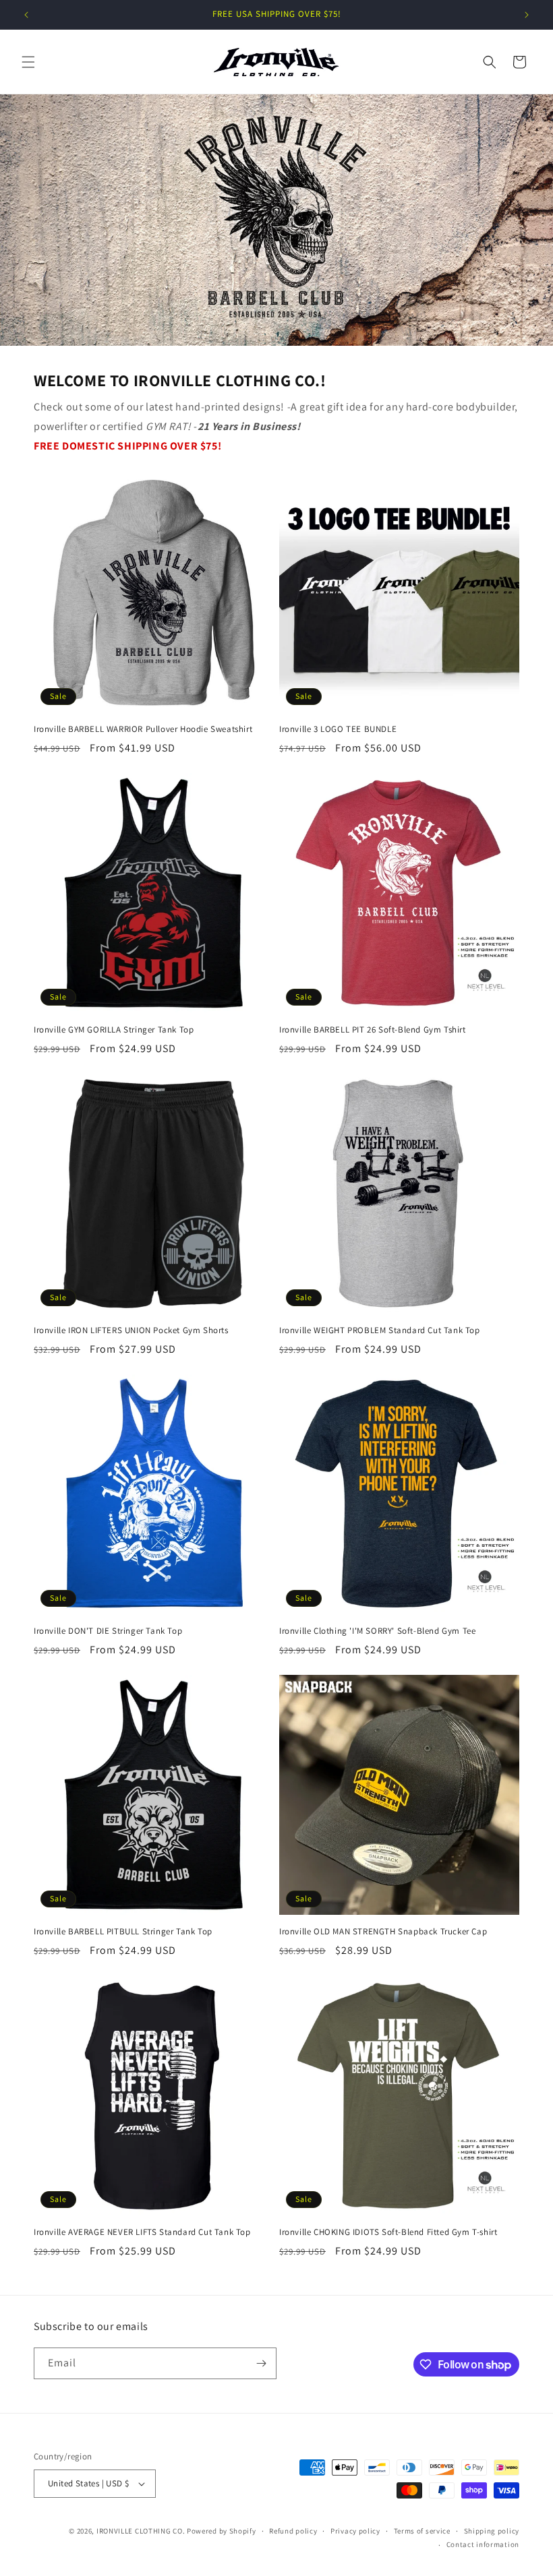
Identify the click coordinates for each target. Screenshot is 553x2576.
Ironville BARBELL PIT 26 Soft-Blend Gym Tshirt (373, 1030)
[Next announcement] (527, 15)
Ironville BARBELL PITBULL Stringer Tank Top (123, 1932)
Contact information (483, 2544)
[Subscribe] (261, 2363)
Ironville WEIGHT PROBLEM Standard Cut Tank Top (380, 1330)
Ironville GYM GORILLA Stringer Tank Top (114, 1030)
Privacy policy (355, 2531)
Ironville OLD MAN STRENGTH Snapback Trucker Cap (383, 1932)
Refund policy (293, 2531)
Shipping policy (492, 2531)
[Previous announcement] (26, 15)
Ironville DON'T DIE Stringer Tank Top (108, 1631)
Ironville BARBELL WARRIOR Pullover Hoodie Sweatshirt (143, 729)
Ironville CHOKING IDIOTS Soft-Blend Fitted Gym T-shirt (388, 2232)
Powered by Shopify (222, 2531)
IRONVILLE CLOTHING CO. (141, 2531)
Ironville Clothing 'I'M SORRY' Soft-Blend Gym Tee (377, 1631)
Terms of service (422, 2531)
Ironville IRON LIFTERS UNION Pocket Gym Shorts (131, 1330)
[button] (28, 62)
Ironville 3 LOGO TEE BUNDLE (338, 729)
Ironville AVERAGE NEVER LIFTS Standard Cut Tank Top (142, 2232)
